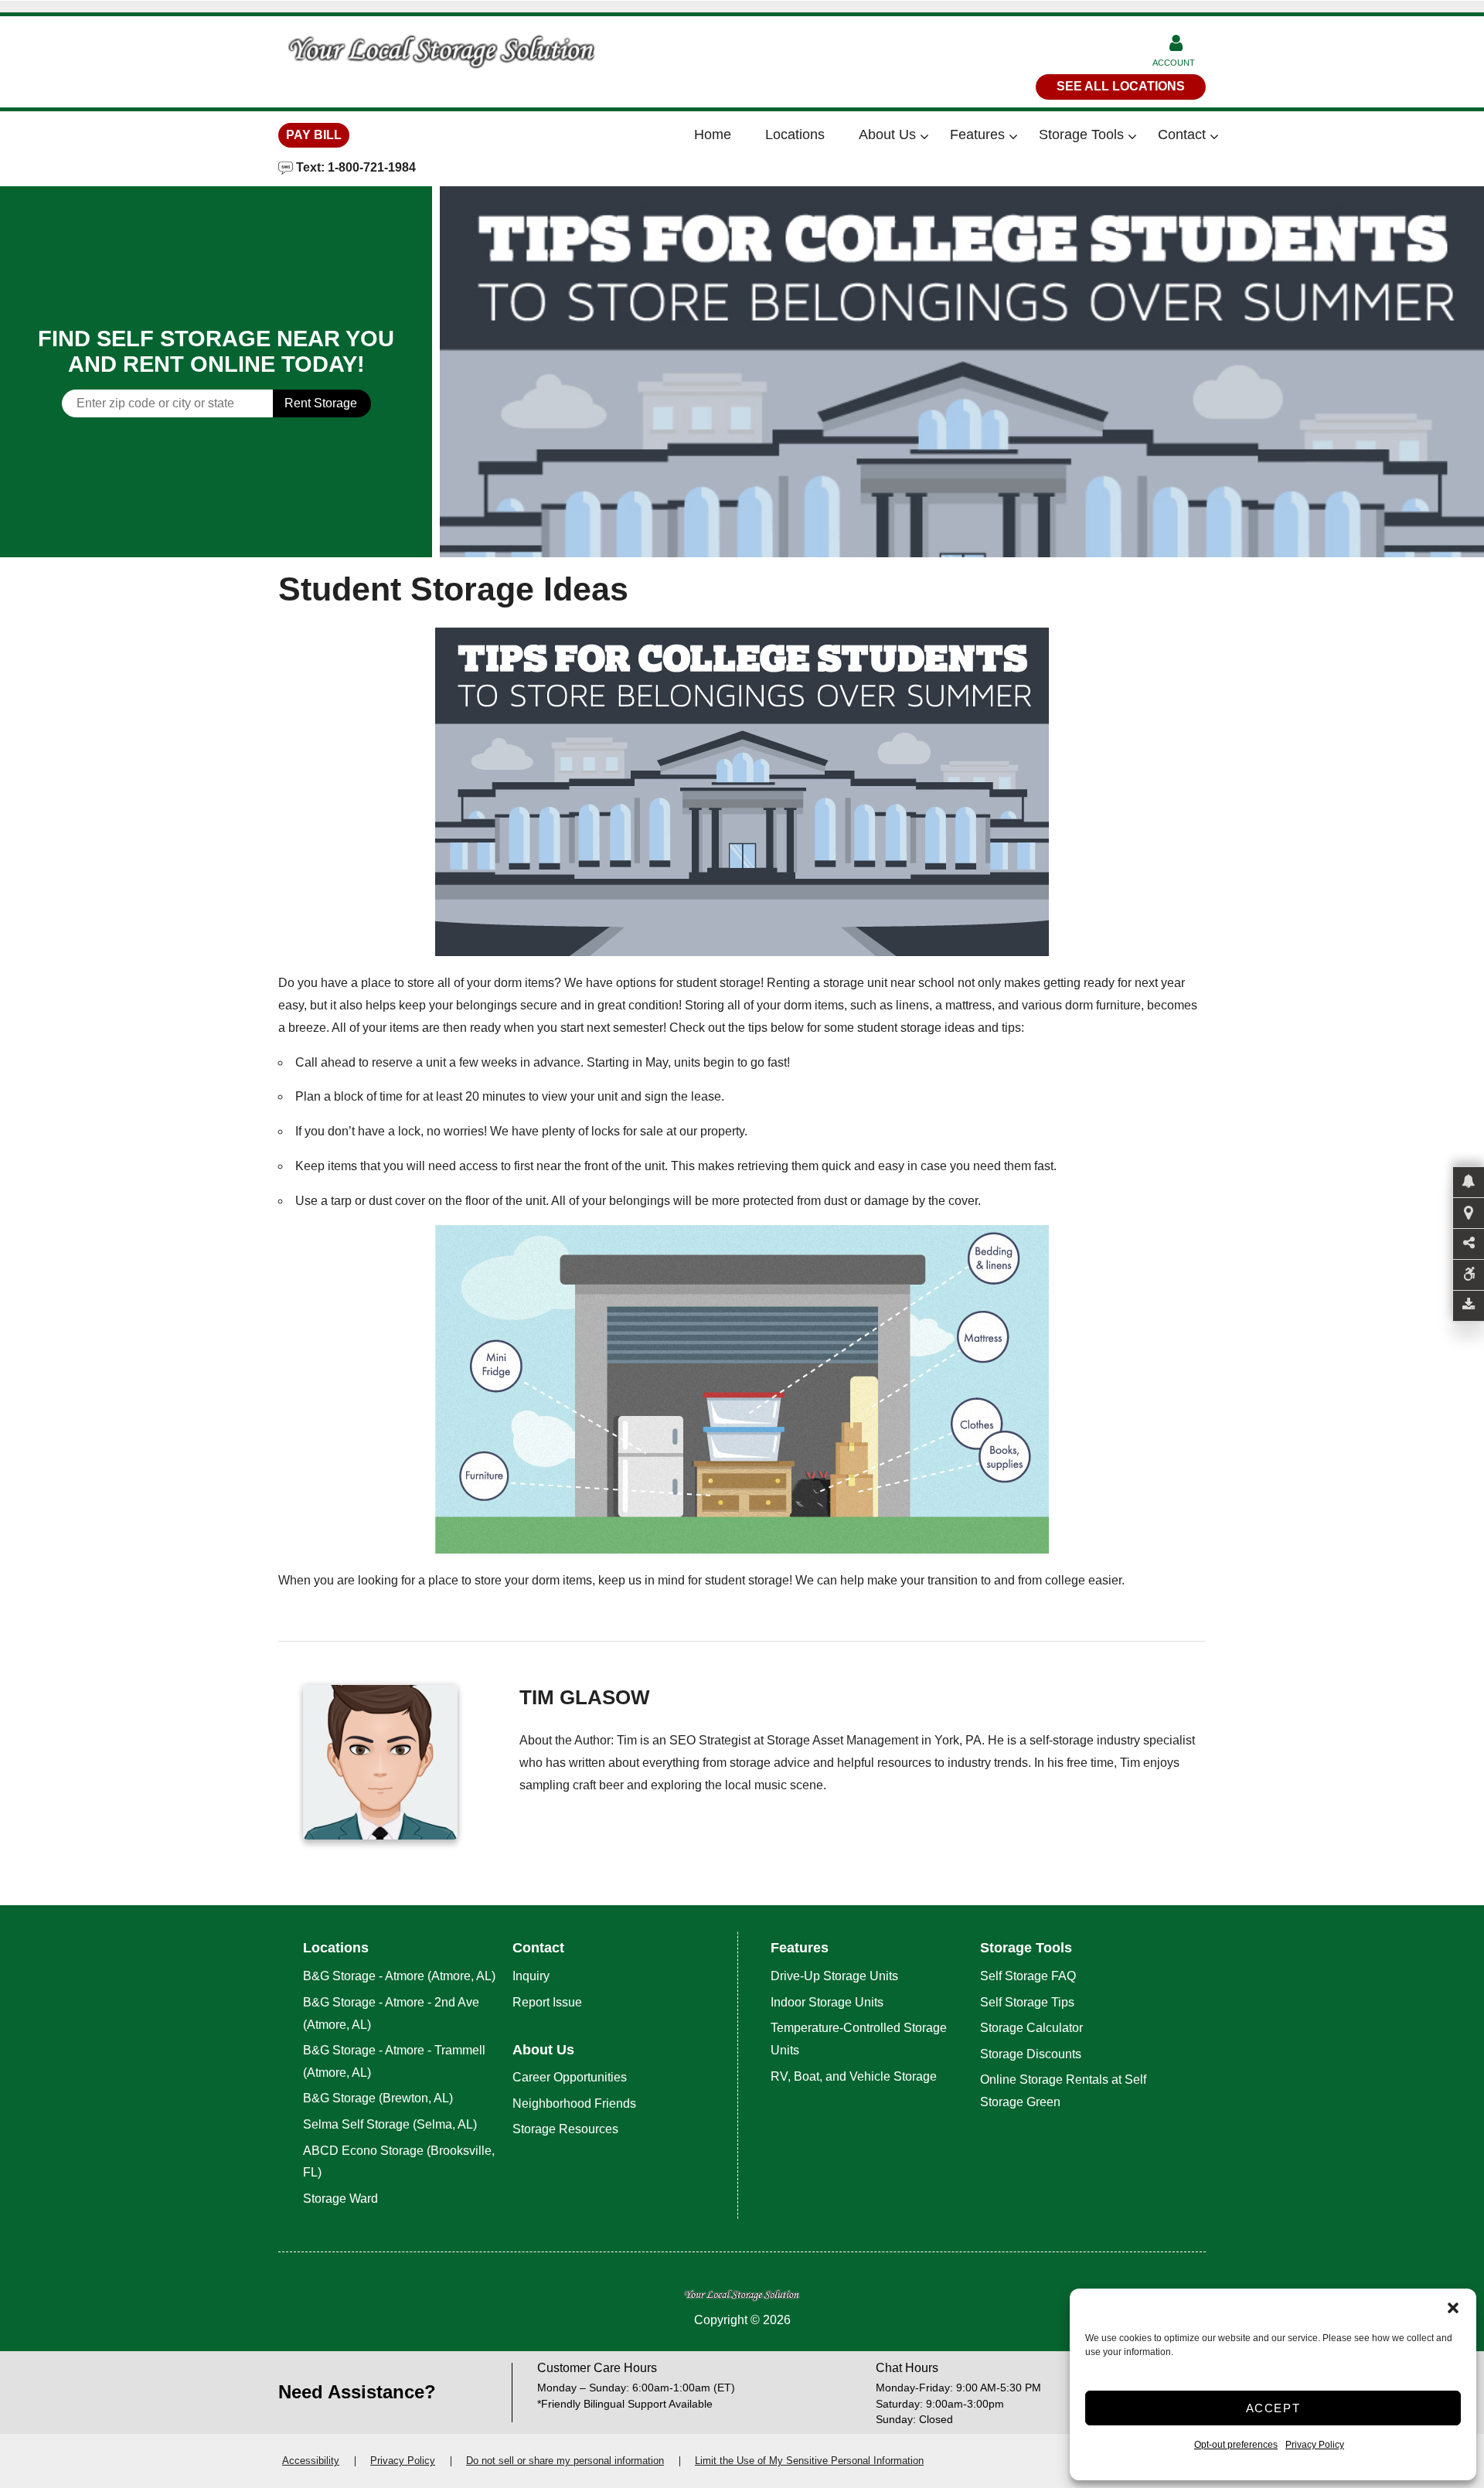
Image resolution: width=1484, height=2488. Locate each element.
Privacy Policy (1315, 2445)
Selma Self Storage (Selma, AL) (390, 2124)
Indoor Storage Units (827, 2002)
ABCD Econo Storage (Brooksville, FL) (399, 2162)
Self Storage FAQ (1028, 1976)
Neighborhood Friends (574, 2103)
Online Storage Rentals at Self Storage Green (1063, 2091)
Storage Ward (340, 2199)
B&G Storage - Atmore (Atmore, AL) (399, 1976)
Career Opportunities (570, 2077)
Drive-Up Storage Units (834, 1976)
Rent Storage (321, 403)
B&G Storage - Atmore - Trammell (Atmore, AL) (394, 2061)
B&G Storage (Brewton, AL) (378, 2098)
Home (713, 134)
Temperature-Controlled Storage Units (859, 2039)
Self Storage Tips (1027, 2002)
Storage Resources (565, 2129)
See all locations (1121, 86)
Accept (1273, 2408)
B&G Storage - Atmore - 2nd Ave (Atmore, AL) (391, 2013)
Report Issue (547, 2002)
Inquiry (531, 1976)
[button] (1453, 2308)
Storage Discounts (1031, 2054)
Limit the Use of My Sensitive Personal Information (809, 2461)
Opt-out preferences (1236, 2445)
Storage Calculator (1031, 2028)
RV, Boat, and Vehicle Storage (855, 2076)
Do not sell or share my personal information (565, 2461)
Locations (795, 134)
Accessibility (311, 2461)
